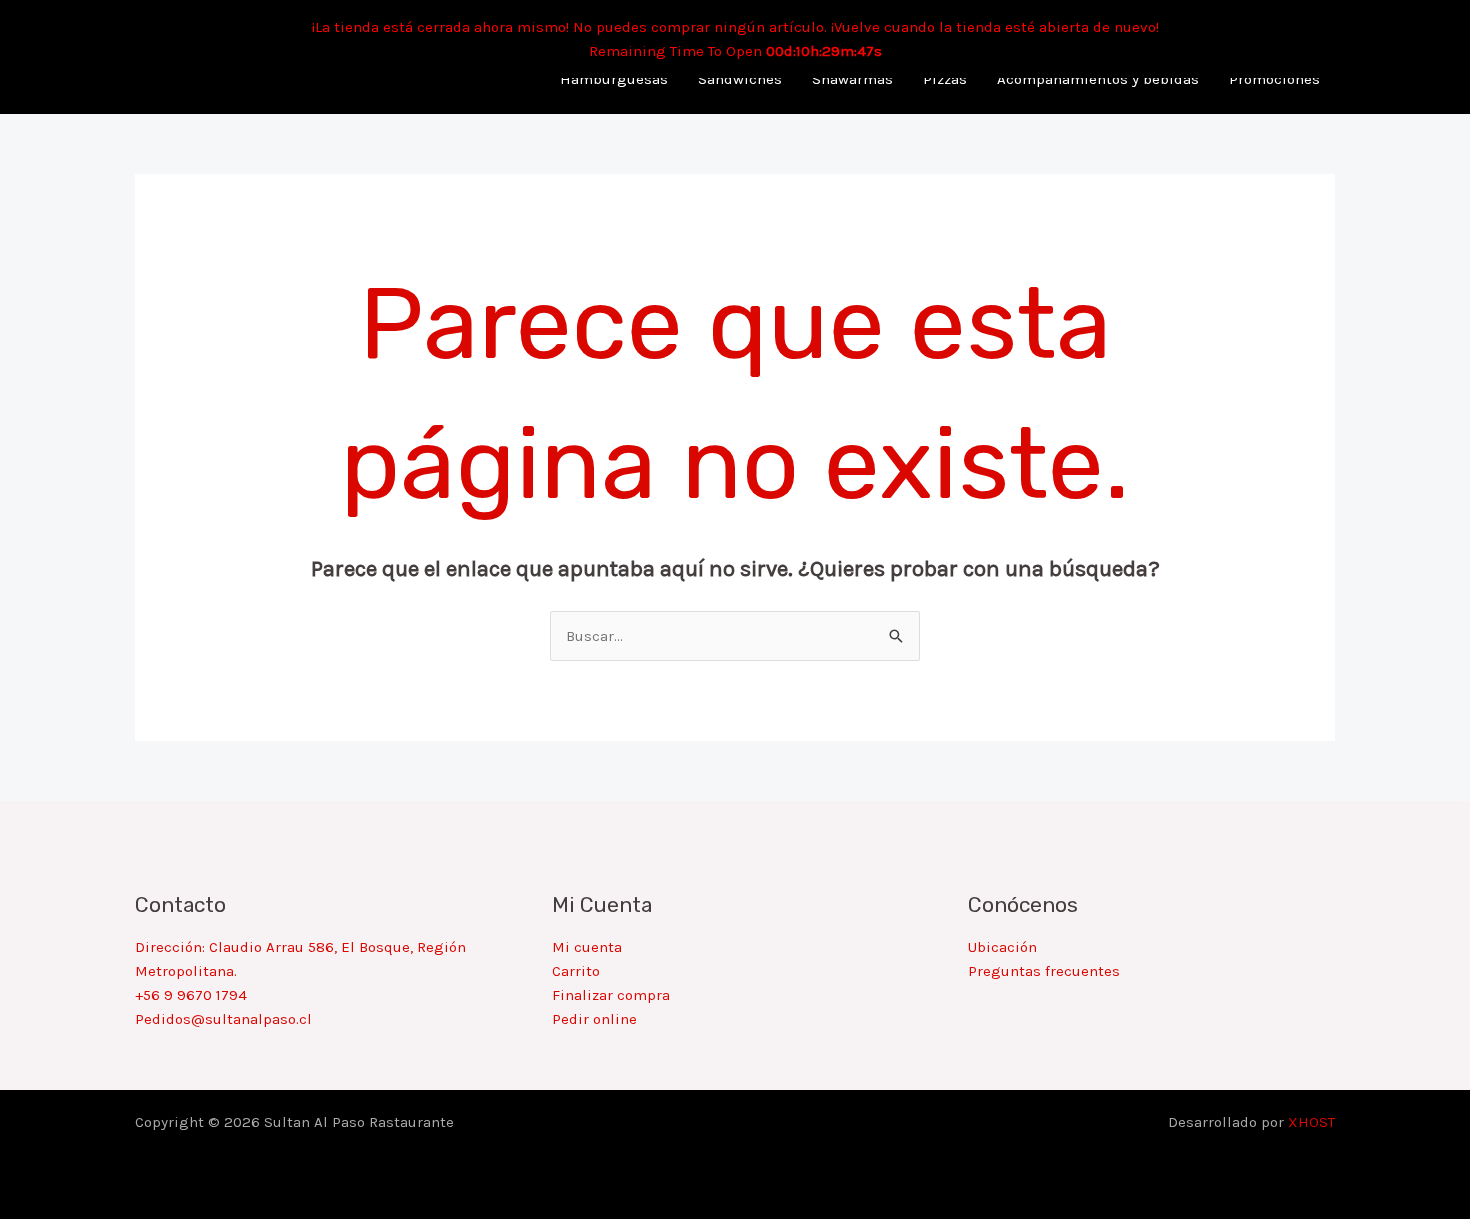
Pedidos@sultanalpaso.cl (223, 1019)
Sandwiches (740, 79)
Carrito (576, 971)
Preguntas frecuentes (1044, 971)
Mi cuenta (587, 947)
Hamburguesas (614, 79)
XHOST (1311, 1122)
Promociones (1274, 79)
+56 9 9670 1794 (191, 995)
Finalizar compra (611, 995)
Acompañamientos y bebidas (1098, 79)
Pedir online (594, 1019)
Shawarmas (852, 79)
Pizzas (945, 79)
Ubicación (1002, 947)
